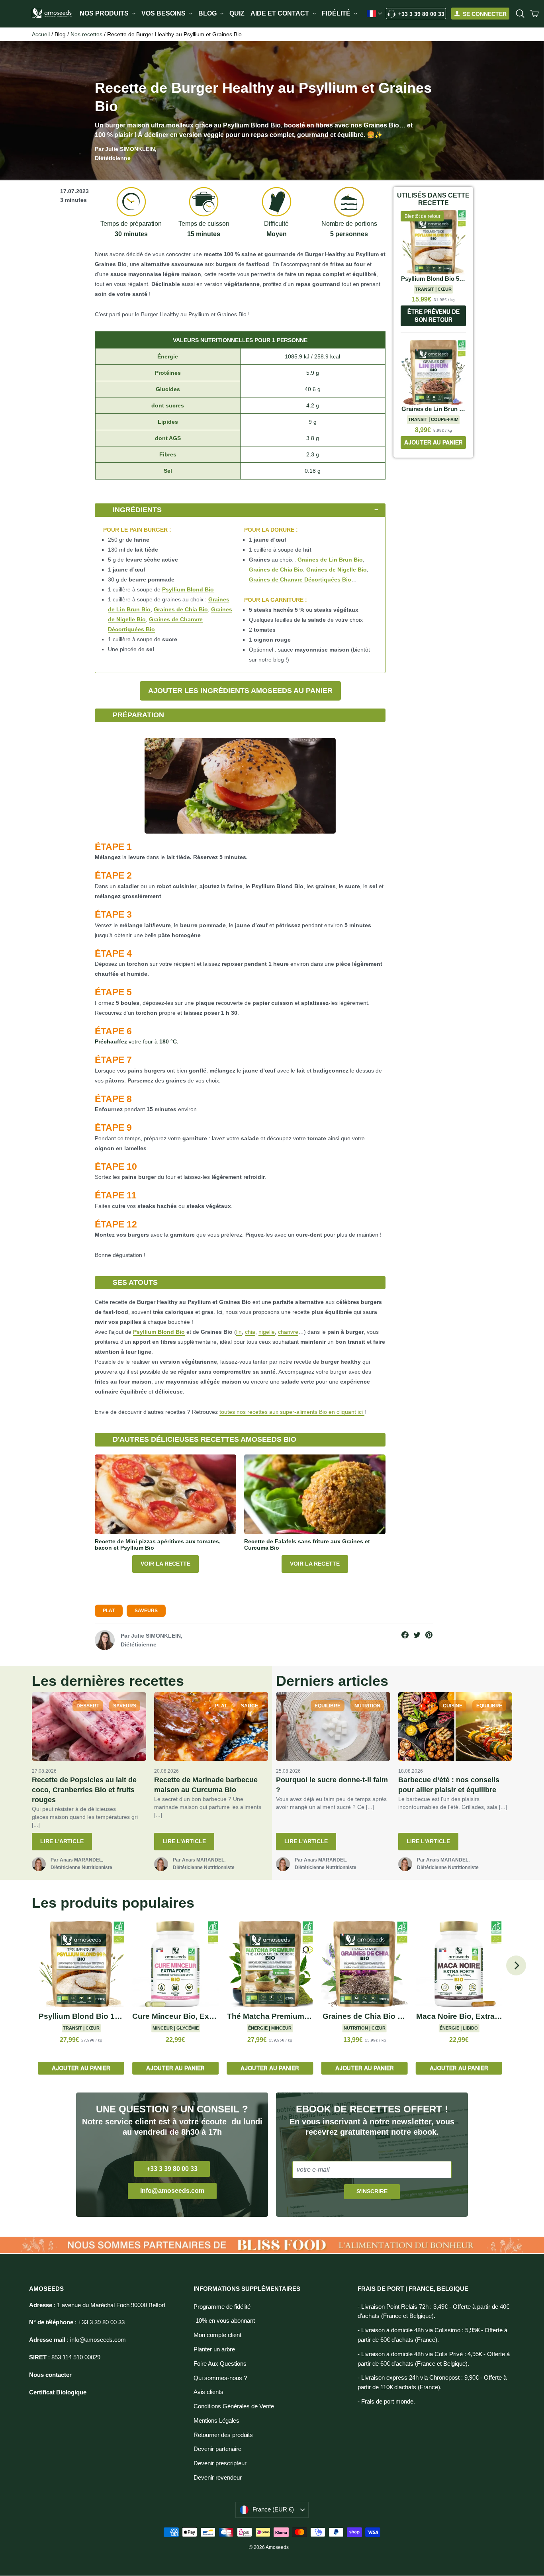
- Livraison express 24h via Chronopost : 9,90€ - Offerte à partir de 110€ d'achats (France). (432, 2382)
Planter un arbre (214, 2349)
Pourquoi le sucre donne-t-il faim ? (332, 1785)
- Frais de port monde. (386, 2402)
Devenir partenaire (217, 2449)
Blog (208, 13)
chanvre (288, 1332)
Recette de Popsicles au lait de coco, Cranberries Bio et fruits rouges (84, 1790)
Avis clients (208, 2392)
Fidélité (337, 13)
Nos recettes (86, 34)
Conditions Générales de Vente (234, 2406)
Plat (109, 1611)
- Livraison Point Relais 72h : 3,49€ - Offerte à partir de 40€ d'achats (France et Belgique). (433, 2312)
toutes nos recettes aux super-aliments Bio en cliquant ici (292, 1412)
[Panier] (534, 14)
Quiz (237, 13)
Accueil (41, 34)
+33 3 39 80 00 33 (421, 14)
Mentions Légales (216, 2421)
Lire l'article (62, 1841)
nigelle (267, 1332)
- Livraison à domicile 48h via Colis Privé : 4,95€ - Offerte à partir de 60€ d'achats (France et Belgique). (434, 2359)
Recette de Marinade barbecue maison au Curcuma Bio (206, 1785)
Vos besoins (164, 13)
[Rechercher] (520, 14)
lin (239, 1332)
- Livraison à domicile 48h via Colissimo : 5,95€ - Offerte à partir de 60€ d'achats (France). (432, 2335)
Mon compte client (217, 2335)
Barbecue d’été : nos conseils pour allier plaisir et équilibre (449, 1785)
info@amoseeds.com (172, 2191)
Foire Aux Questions (220, 2364)
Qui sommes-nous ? (220, 2378)
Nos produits (105, 13)
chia (250, 1332)
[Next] (516, 1965)
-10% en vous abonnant (224, 2321)
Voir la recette (165, 1564)
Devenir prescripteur (220, 2463)
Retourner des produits (223, 2435)
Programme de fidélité (222, 2307)
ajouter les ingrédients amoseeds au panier (240, 691)
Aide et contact (281, 13)
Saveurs (146, 1611)
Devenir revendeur (218, 2478)
